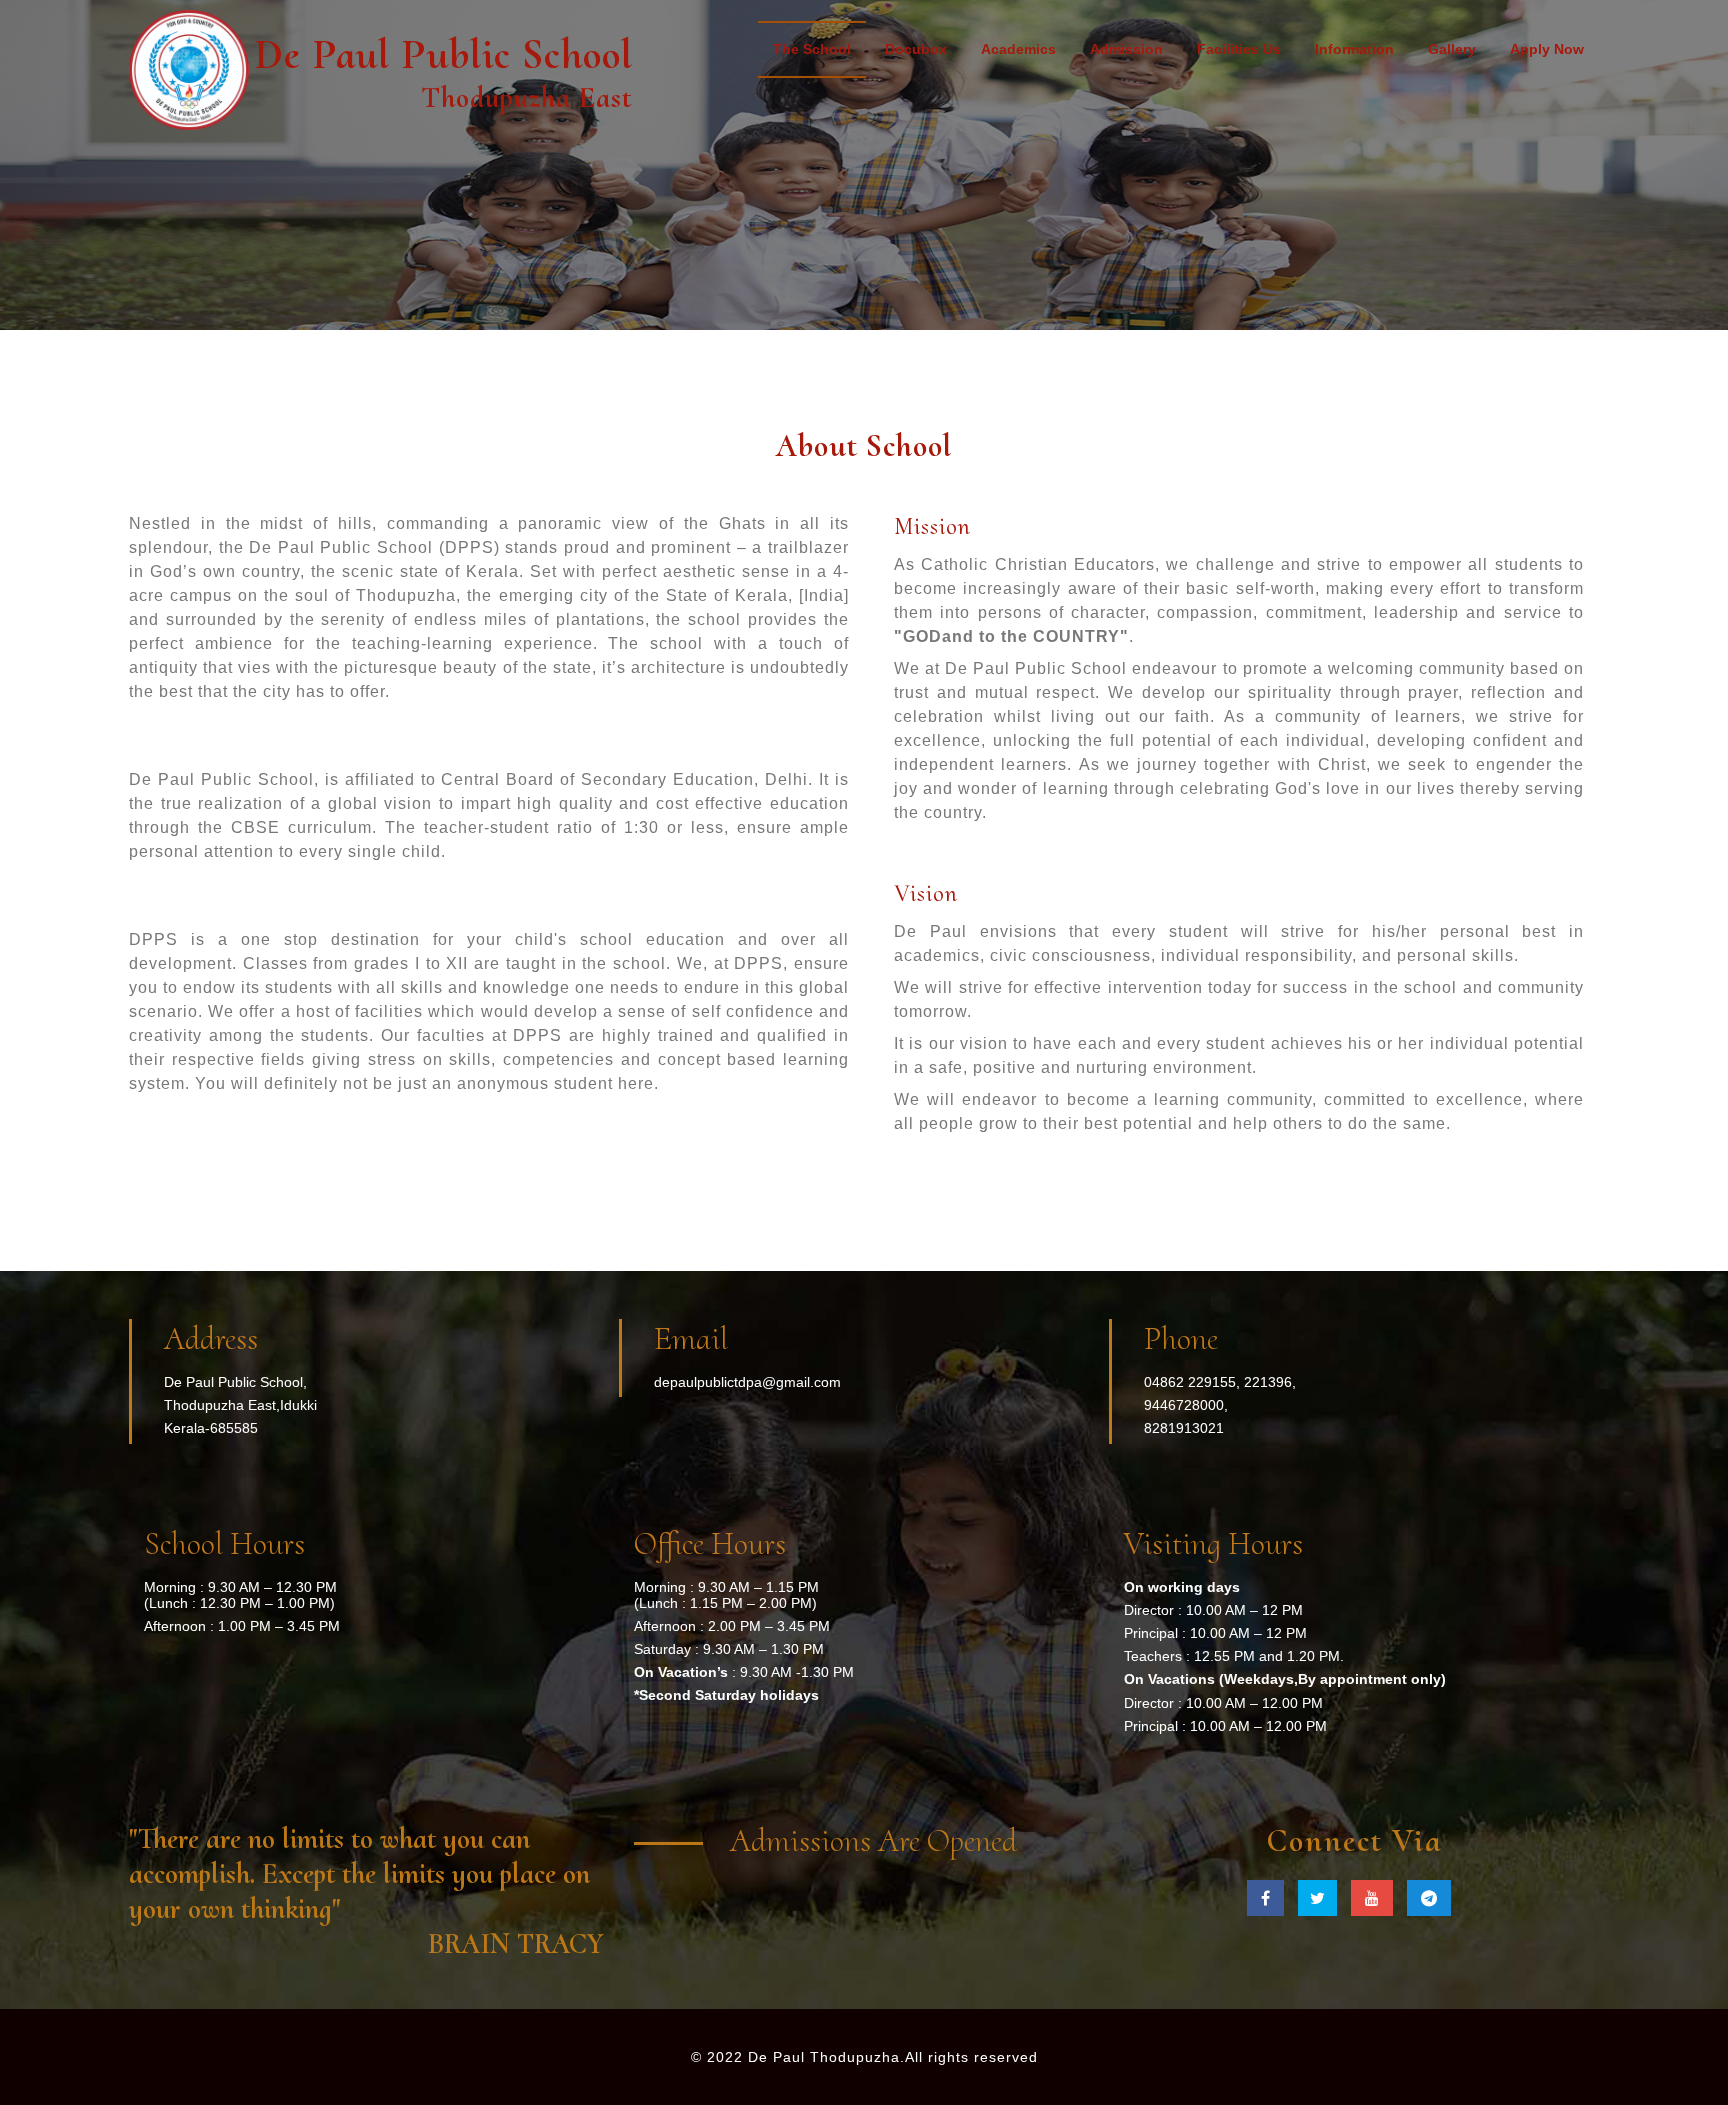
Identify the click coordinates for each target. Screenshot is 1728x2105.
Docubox (916, 49)
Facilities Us (1239, 49)
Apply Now (1547, 49)
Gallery (1452, 49)
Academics (1018, 49)
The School (812, 49)
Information (1354, 49)
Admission (1126, 49)
